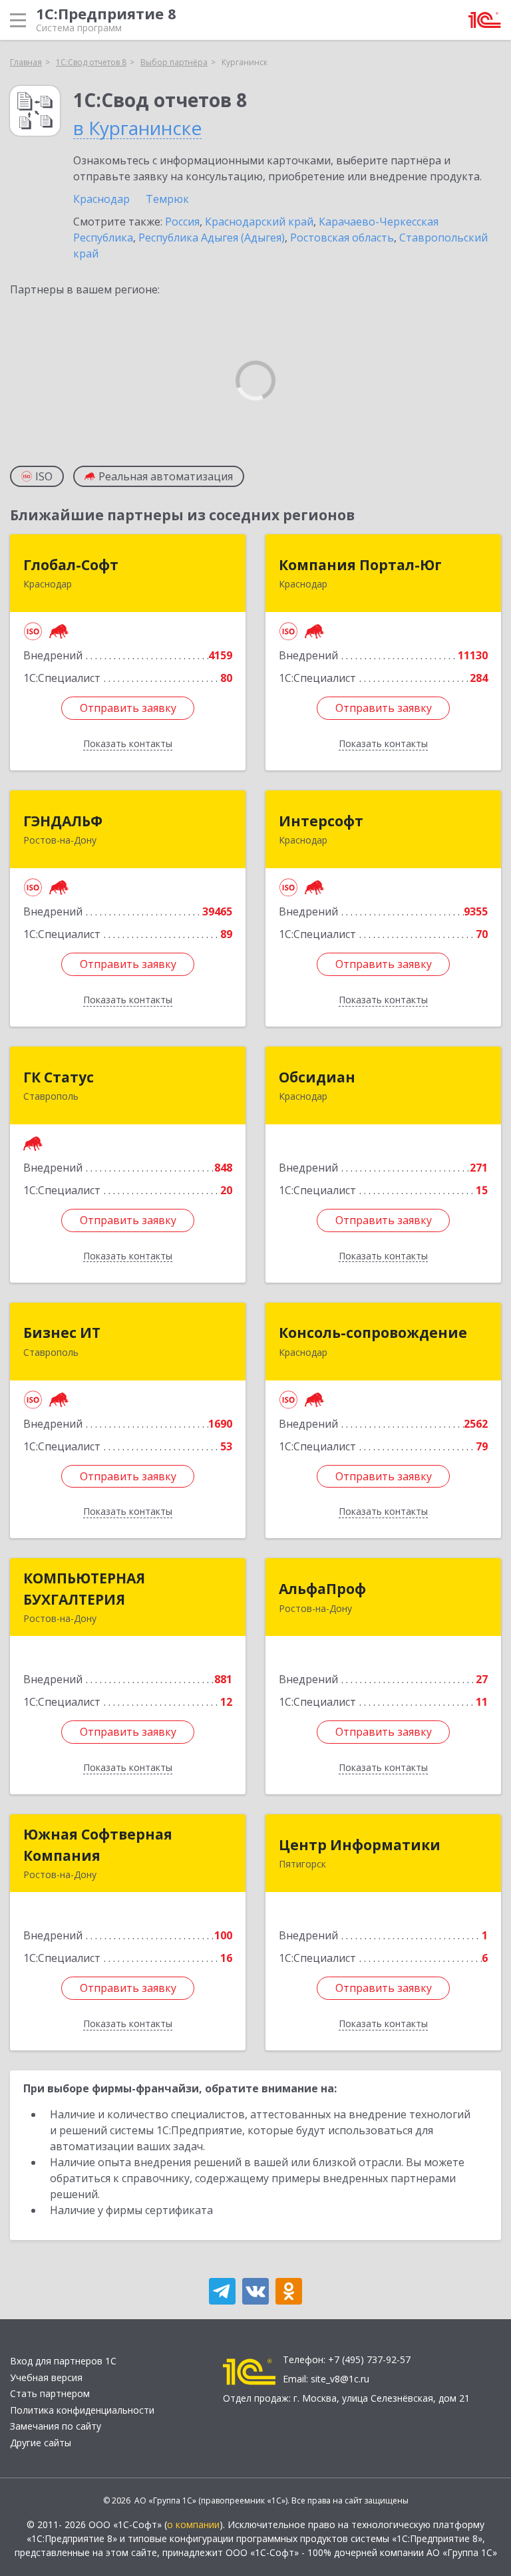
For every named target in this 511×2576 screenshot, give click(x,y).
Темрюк (167, 199)
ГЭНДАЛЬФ (63, 821)
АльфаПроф (322, 1589)
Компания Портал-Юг (360, 565)
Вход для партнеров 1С (63, 2361)
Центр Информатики (360, 1845)
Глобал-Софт (71, 565)
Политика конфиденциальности (82, 2410)
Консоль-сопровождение (373, 1333)
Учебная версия (46, 2377)
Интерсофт (321, 821)
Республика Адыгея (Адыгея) (212, 238)
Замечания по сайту (56, 2426)
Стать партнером (50, 2393)
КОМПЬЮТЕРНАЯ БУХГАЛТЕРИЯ (84, 1589)
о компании (193, 2524)
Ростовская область (342, 238)
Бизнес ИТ (62, 1333)
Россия (182, 222)
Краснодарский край (259, 222)
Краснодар (101, 199)
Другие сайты (41, 2443)
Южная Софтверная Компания (98, 1845)
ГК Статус (59, 1077)
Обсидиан (317, 1077)
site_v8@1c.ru (340, 2379)
